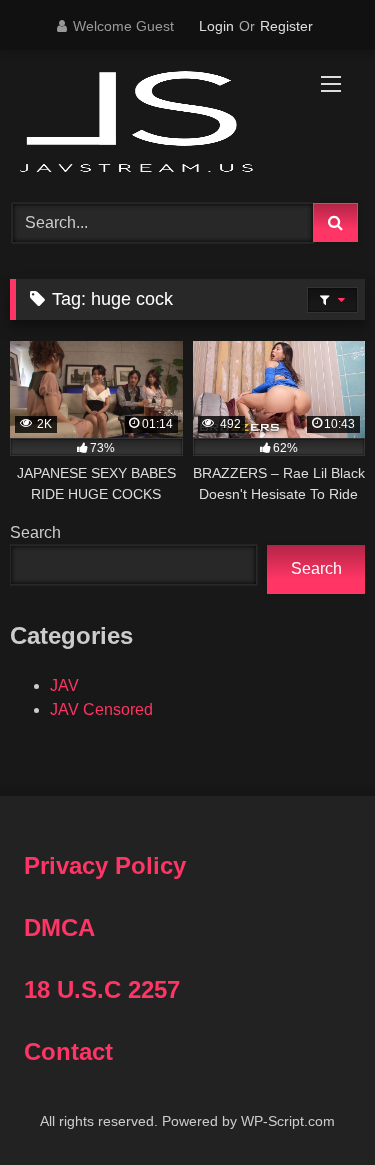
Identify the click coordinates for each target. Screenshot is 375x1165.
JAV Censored (101, 709)
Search (35, 532)
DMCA (59, 927)
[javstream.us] (154, 123)
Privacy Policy (105, 865)
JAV (64, 685)
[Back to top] (313, 1105)
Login (216, 26)
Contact (68, 1051)
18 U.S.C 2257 (102, 989)
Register (286, 26)
